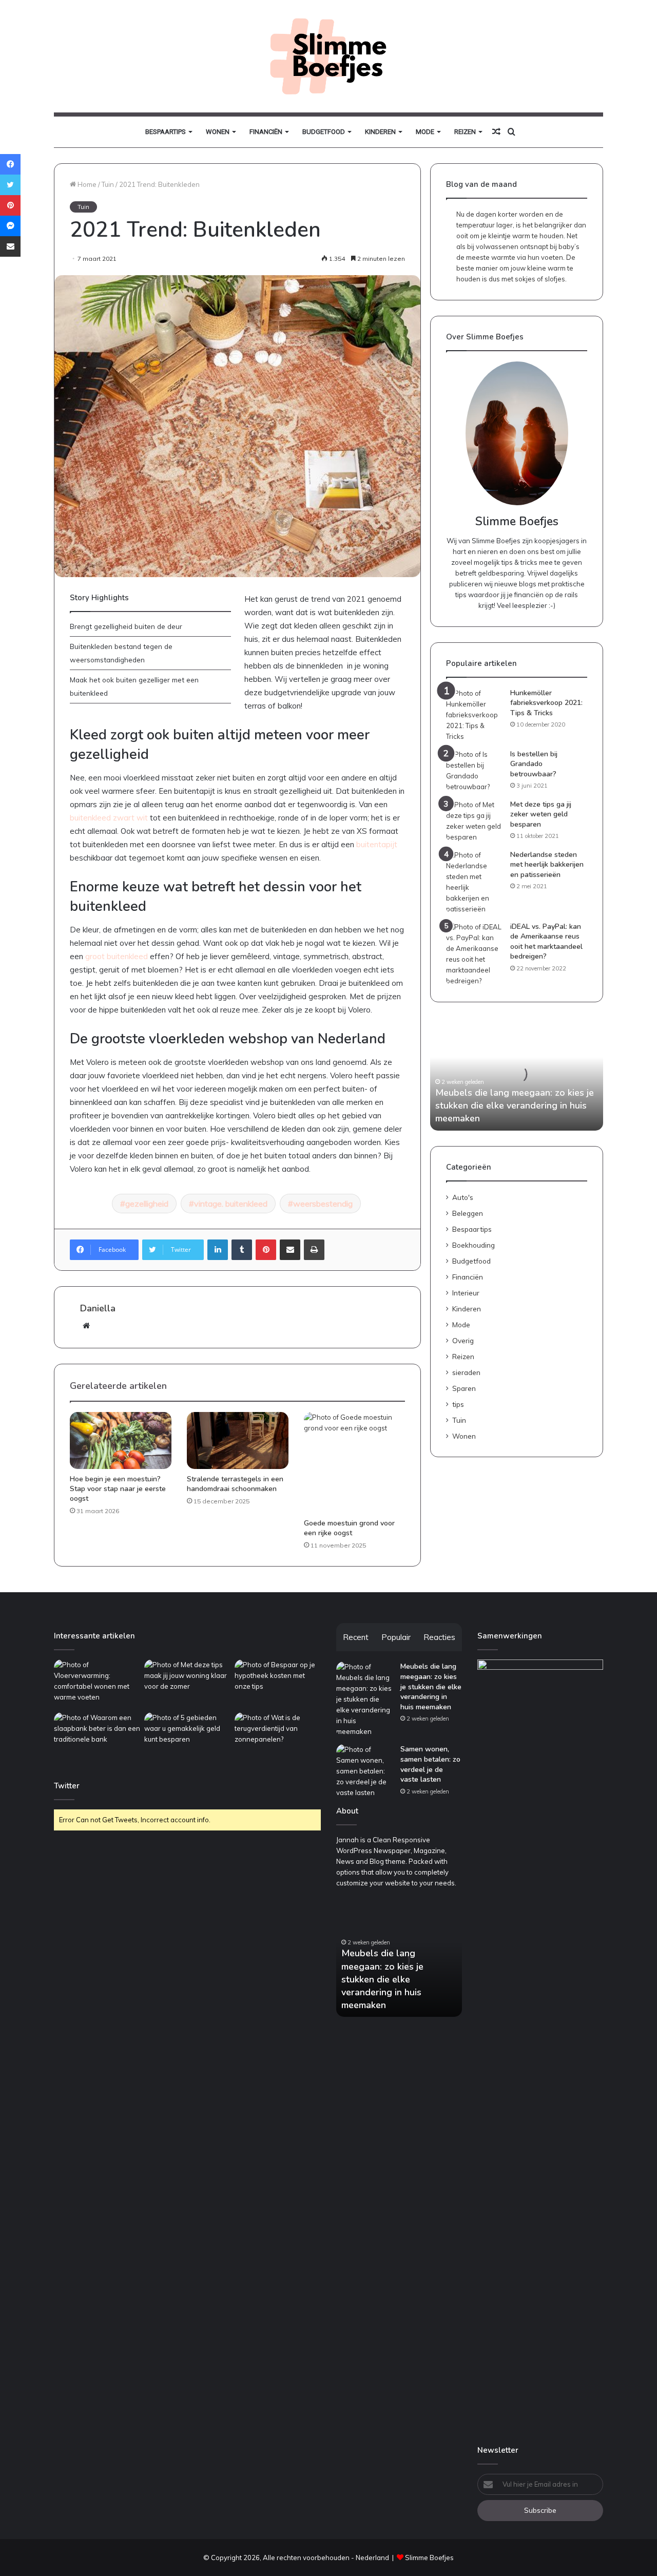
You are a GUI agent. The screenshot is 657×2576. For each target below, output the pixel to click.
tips (458, 1404)
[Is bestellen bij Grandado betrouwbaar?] (474, 771)
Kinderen (380, 132)
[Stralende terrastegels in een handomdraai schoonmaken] (238, 1441)
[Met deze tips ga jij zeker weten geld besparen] (474, 821)
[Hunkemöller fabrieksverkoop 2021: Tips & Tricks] (474, 715)
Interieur (466, 1293)
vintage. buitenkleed (231, 1204)
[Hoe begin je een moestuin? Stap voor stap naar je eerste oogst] (121, 1441)
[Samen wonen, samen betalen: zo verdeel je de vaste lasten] (364, 1771)
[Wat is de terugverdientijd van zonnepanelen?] (278, 1737)
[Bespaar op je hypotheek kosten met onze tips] (278, 1684)
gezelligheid (147, 1204)
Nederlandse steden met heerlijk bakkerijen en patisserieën (547, 865)
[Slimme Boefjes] (328, 56)
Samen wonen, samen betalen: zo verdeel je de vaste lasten (430, 1764)
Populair (396, 1637)
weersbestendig (323, 1204)
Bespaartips (166, 132)
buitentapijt (377, 844)
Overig (463, 1340)
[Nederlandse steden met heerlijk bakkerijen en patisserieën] (474, 882)
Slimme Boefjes (429, 2558)
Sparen (464, 1388)
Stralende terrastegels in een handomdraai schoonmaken (235, 1484)
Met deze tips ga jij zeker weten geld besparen (541, 814)
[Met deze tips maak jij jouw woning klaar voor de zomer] (187, 1684)
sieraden (466, 1372)
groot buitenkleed (117, 956)
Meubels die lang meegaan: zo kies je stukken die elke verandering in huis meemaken (515, 1105)
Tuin (108, 184)
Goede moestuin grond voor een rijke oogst (349, 1528)
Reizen (465, 132)
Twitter (67, 1786)
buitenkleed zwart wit (109, 818)
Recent (356, 1637)
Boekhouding (474, 1245)
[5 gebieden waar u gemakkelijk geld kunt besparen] (187, 1737)
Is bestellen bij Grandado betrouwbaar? (534, 764)
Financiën (266, 132)
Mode (425, 132)
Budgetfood (324, 132)
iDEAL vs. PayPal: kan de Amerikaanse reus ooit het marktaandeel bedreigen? (546, 942)
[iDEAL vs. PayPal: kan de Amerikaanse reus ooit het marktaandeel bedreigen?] (474, 954)
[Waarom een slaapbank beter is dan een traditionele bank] (97, 1737)
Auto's (463, 1197)
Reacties (439, 1637)
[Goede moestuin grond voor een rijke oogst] (355, 1463)
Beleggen (468, 1213)
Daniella (98, 1308)
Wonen (218, 132)
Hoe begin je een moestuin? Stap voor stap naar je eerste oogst (118, 1489)
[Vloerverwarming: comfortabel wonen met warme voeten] (97, 1684)
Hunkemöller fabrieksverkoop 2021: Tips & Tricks (546, 703)
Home (86, 184)
